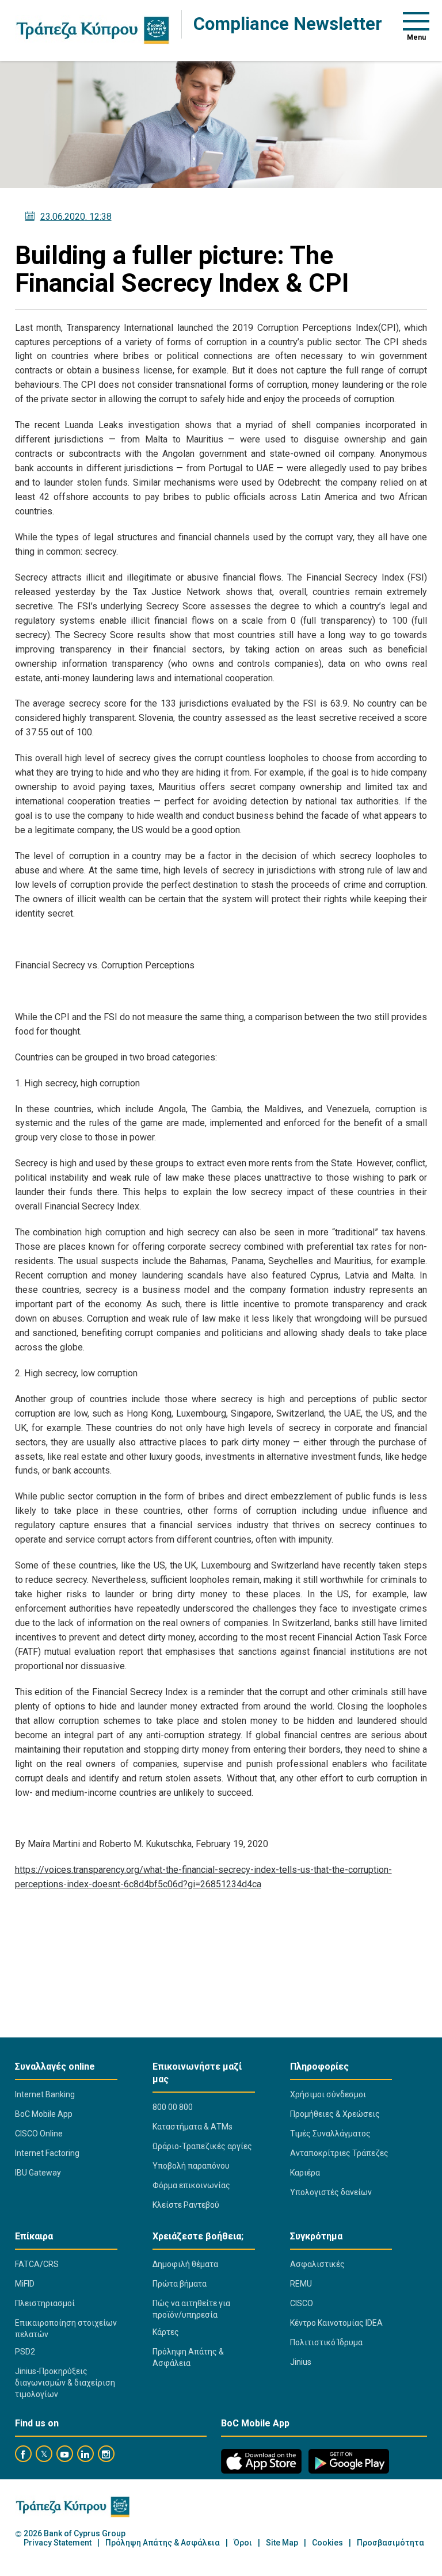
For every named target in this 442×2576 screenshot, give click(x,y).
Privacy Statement (58, 2543)
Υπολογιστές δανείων (331, 2192)
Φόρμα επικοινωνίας (191, 2185)
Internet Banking (45, 2094)
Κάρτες (166, 2332)
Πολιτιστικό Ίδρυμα (326, 2342)
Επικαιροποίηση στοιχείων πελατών (66, 2329)
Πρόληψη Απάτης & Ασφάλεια (188, 2357)
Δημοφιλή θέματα (185, 2264)
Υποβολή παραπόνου (191, 2166)
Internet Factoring (47, 2153)
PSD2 (25, 2352)
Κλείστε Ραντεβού (186, 2205)
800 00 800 (173, 2107)
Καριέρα (305, 2173)
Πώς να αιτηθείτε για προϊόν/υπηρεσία (191, 2309)
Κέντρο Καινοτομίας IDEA (336, 2323)
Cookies (327, 2543)
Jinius (301, 2362)
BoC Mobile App (44, 2114)
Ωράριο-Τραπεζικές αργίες (202, 2146)
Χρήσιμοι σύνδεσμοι (328, 2094)
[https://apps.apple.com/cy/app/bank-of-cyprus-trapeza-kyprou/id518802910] (261, 2461)
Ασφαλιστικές (317, 2264)
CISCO (302, 2303)
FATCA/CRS (37, 2264)
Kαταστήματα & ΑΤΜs (193, 2127)
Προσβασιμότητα (390, 2543)
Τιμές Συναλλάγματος (330, 2134)
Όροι (243, 2543)
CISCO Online (39, 2134)
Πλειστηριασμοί (45, 2303)
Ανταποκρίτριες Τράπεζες (339, 2153)
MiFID (25, 2284)
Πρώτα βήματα (180, 2284)
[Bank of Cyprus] (92, 30)
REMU (301, 2284)
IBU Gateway (38, 2173)
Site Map (282, 2543)
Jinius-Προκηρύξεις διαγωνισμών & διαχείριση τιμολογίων (65, 2383)
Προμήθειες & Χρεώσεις (335, 2114)
